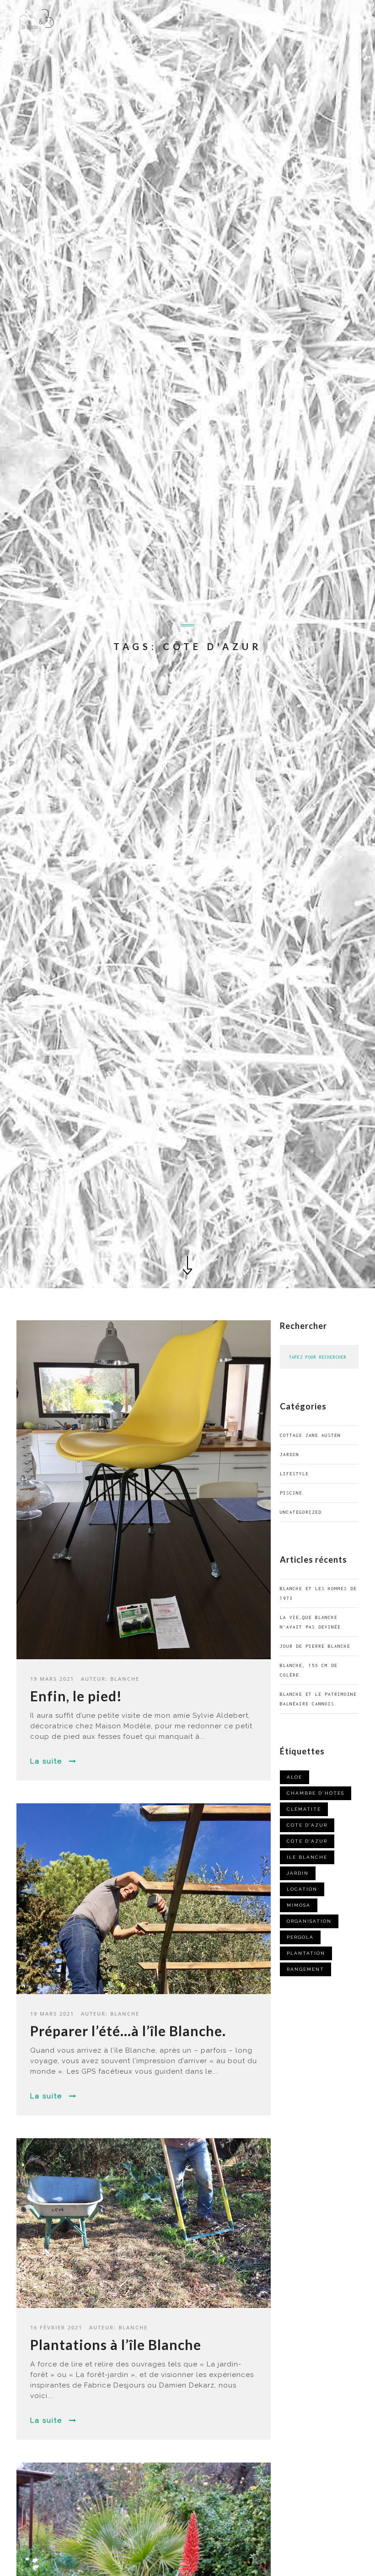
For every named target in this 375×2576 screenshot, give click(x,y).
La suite (46, 1761)
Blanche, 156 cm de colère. (309, 1670)
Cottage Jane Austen (310, 1435)
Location (302, 1889)
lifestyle (294, 1474)
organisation (309, 1921)
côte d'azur (307, 1841)
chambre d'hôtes (316, 1793)
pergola (300, 1937)
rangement (305, 1969)
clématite (304, 1809)
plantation (306, 1953)
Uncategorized (301, 1512)
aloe (295, 1777)
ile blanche (307, 1857)
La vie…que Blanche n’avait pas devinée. (312, 1622)
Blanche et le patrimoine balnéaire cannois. (318, 1699)
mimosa (299, 1905)
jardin (289, 1455)
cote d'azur (307, 1825)
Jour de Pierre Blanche (315, 1646)
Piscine (291, 1493)
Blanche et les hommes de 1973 (318, 1593)
